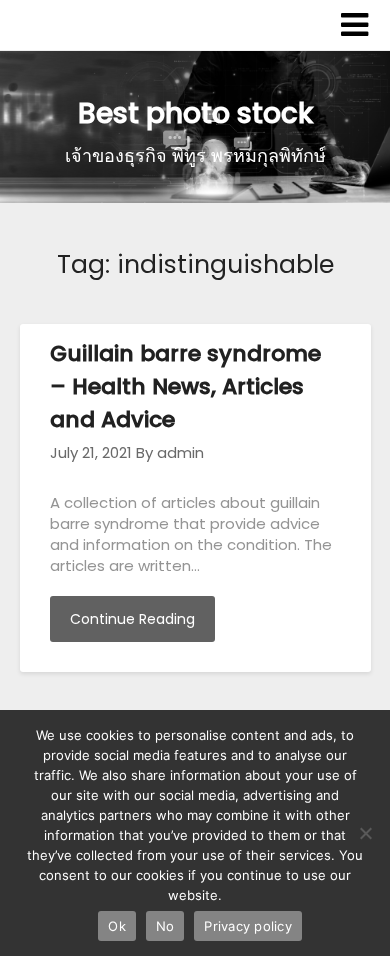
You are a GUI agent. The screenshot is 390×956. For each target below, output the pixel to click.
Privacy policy (248, 926)
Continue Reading (132, 619)
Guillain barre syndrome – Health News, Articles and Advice (185, 386)
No (165, 926)
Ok (117, 926)
